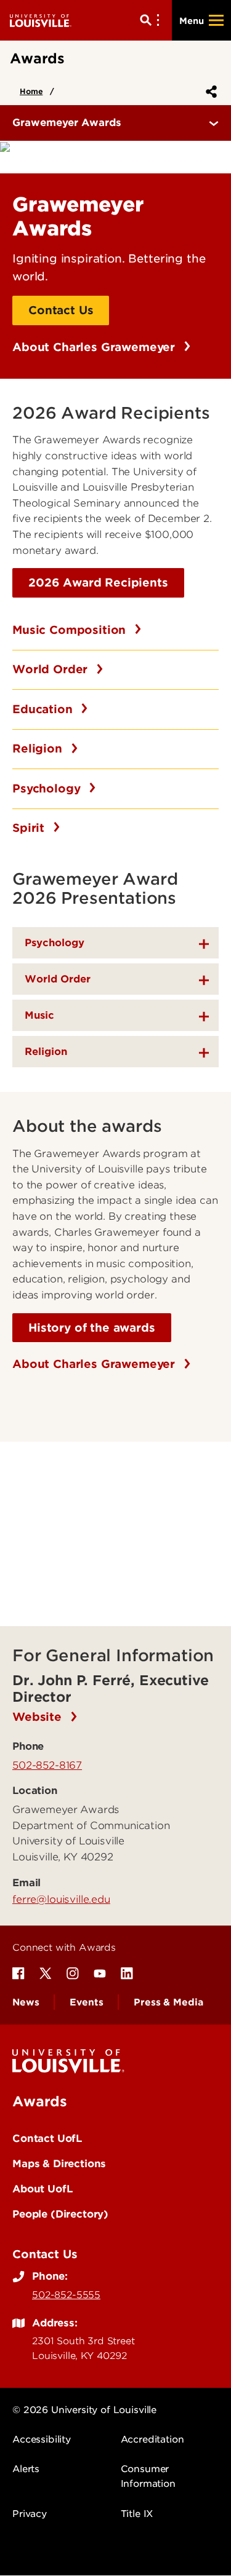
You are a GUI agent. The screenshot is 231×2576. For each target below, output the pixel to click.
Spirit (30, 828)
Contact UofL (47, 2138)
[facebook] (18, 1973)
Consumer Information (148, 2476)
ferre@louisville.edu (61, 1899)
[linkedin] (127, 1973)
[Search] (152, 20)
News (26, 2002)
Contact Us (61, 310)
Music (39, 1015)
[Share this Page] (209, 92)
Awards (40, 2101)
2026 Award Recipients (98, 583)
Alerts (26, 2469)
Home (31, 91)
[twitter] (46, 1973)
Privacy (30, 2514)
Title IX (137, 2514)
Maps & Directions (59, 2163)
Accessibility (42, 2440)
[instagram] (73, 1973)
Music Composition (71, 630)
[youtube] (100, 1973)
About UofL (43, 2189)
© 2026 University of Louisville (84, 2410)
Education (44, 709)
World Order (52, 669)
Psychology (48, 788)
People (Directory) (60, 2214)
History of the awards (92, 1328)
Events (86, 2002)
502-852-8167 (47, 1765)
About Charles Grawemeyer (95, 347)
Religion (39, 749)
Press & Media (168, 2002)
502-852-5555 (66, 2295)
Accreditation (152, 2440)
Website (39, 1717)
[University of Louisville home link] (41, 20)
